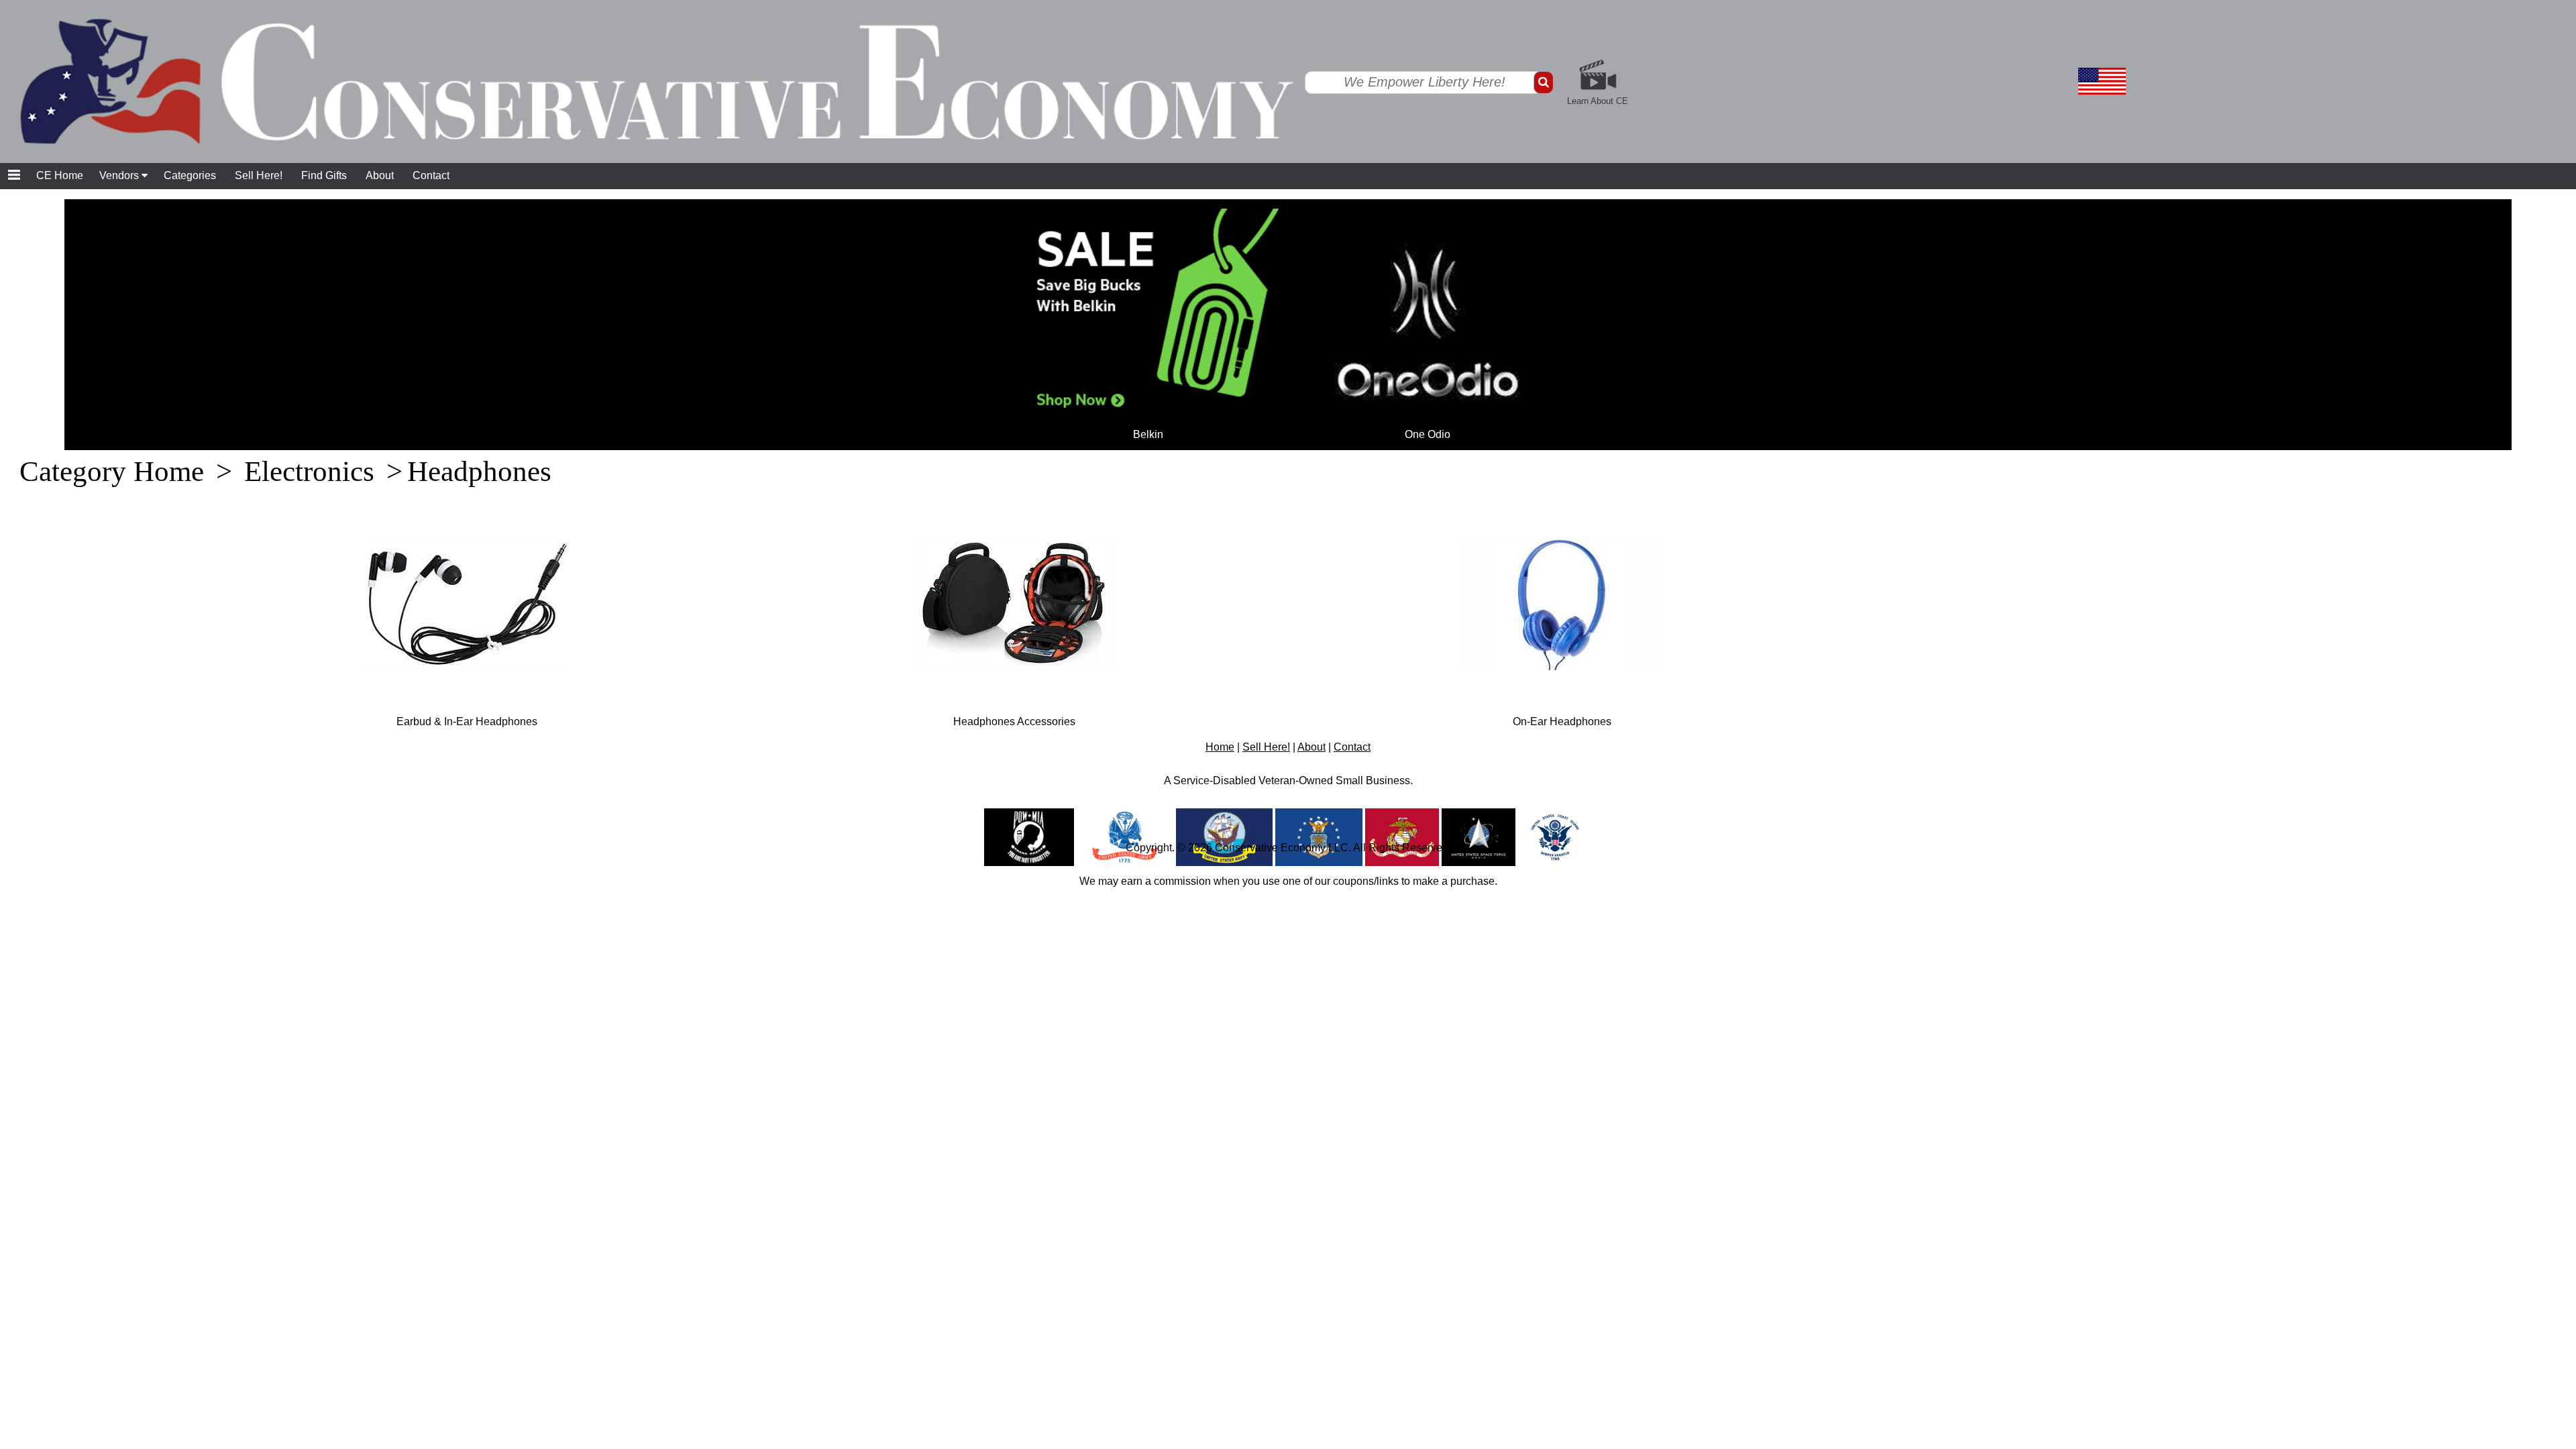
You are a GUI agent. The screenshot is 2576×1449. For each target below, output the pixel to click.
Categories (190, 175)
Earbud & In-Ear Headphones (467, 721)
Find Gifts (324, 175)
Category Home (112, 471)
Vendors (120, 175)
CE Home (60, 175)
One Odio (1428, 434)
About (380, 175)
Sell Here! (259, 175)
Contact (431, 175)
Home (1220, 747)
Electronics (309, 471)
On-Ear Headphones (1562, 721)
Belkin (1148, 434)
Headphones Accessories (1014, 721)
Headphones (479, 471)
